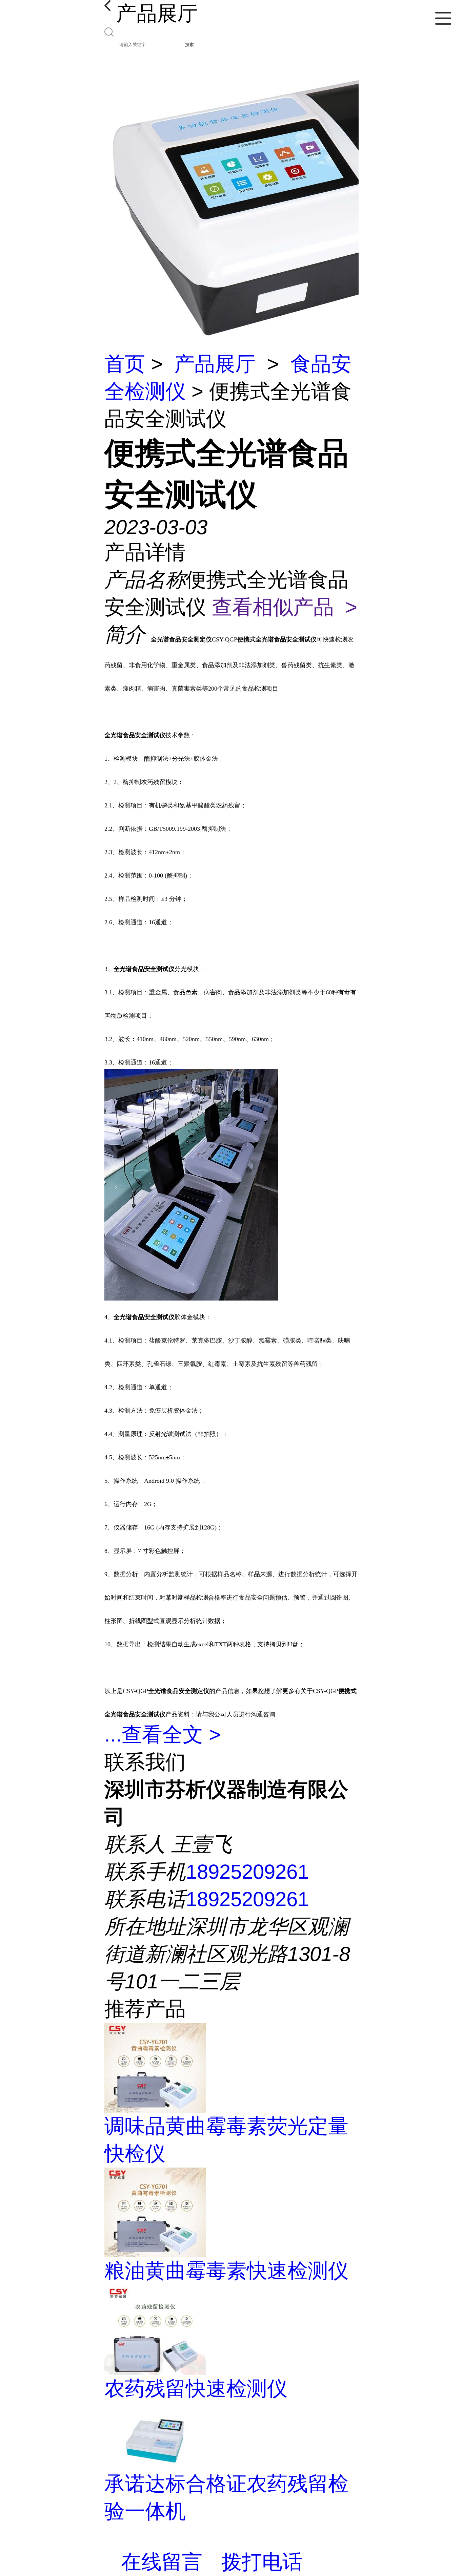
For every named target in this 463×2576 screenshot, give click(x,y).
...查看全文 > (163, 1735)
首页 (125, 364)
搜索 (189, 45)
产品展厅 (215, 364)
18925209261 (247, 1872)
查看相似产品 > (285, 607)
